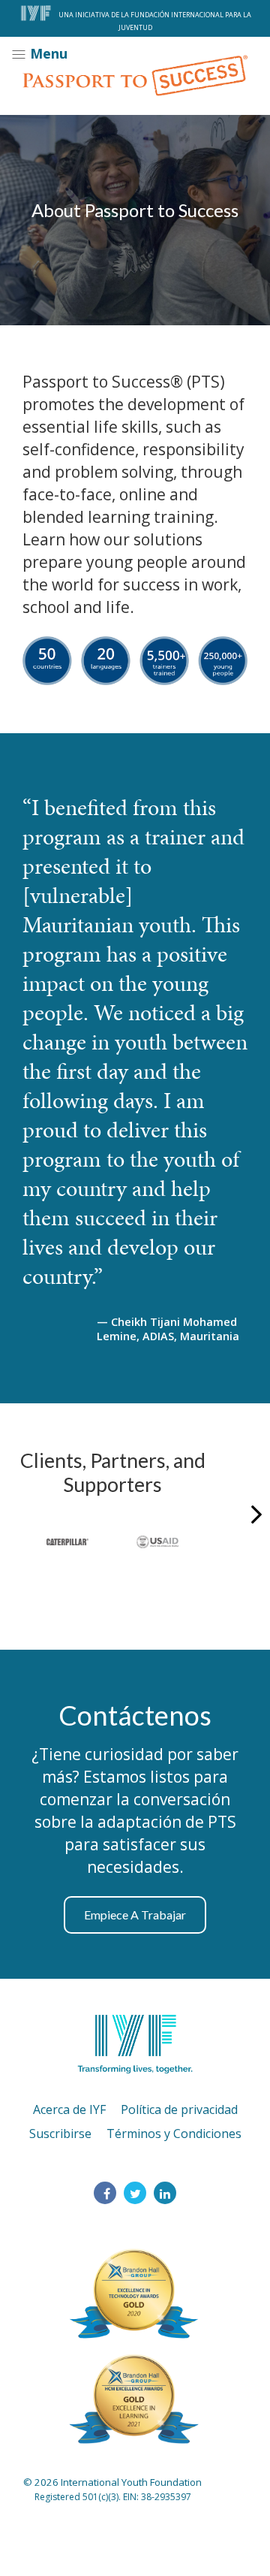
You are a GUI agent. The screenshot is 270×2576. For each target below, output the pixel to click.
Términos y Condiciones (174, 2134)
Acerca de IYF (69, 2109)
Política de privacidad (179, 2109)
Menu (47, 53)
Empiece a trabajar (135, 1915)
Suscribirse (60, 2134)
